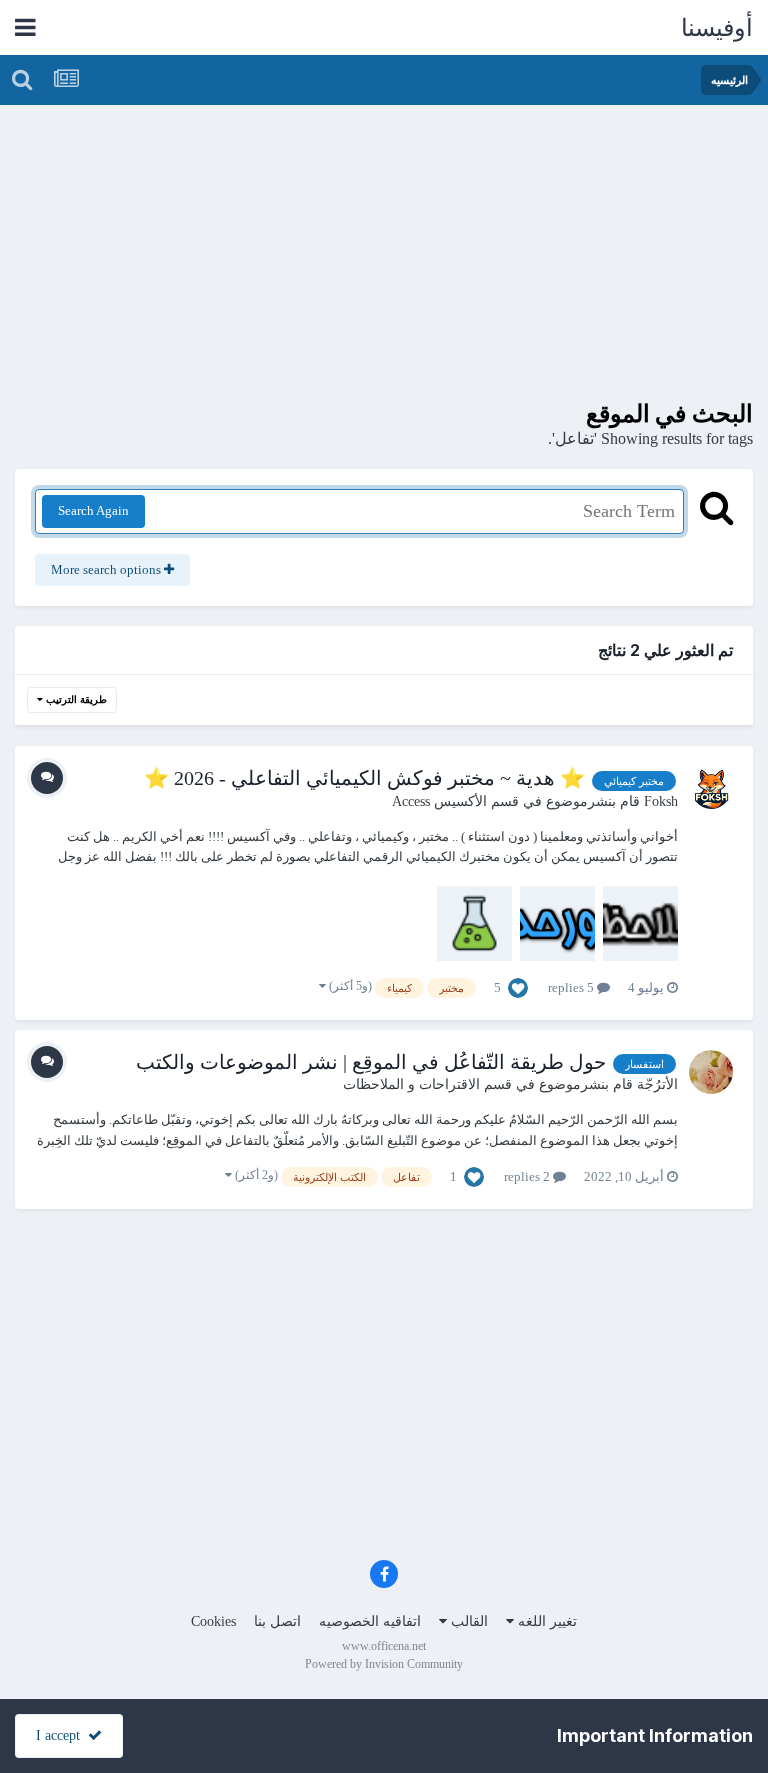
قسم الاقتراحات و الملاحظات (427, 1084)
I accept (62, 1735)
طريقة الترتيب (75, 699)
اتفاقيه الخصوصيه (370, 1621)
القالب (467, 1621)
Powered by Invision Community (384, 1664)
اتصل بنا (277, 1621)
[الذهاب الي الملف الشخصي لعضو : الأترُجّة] (711, 1072)
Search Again (93, 510)
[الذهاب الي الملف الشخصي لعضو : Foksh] (711, 788)
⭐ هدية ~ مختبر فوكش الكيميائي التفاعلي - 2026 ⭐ (364, 778)
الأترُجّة (657, 1084)
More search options (107, 569)
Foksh (661, 801)
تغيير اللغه (545, 1621)
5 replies (572, 987)
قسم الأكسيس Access (455, 801)
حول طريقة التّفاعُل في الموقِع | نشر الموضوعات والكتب (371, 1062)
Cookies (213, 1621)
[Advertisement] (384, 260)
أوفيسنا (717, 28)
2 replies (528, 1176)
